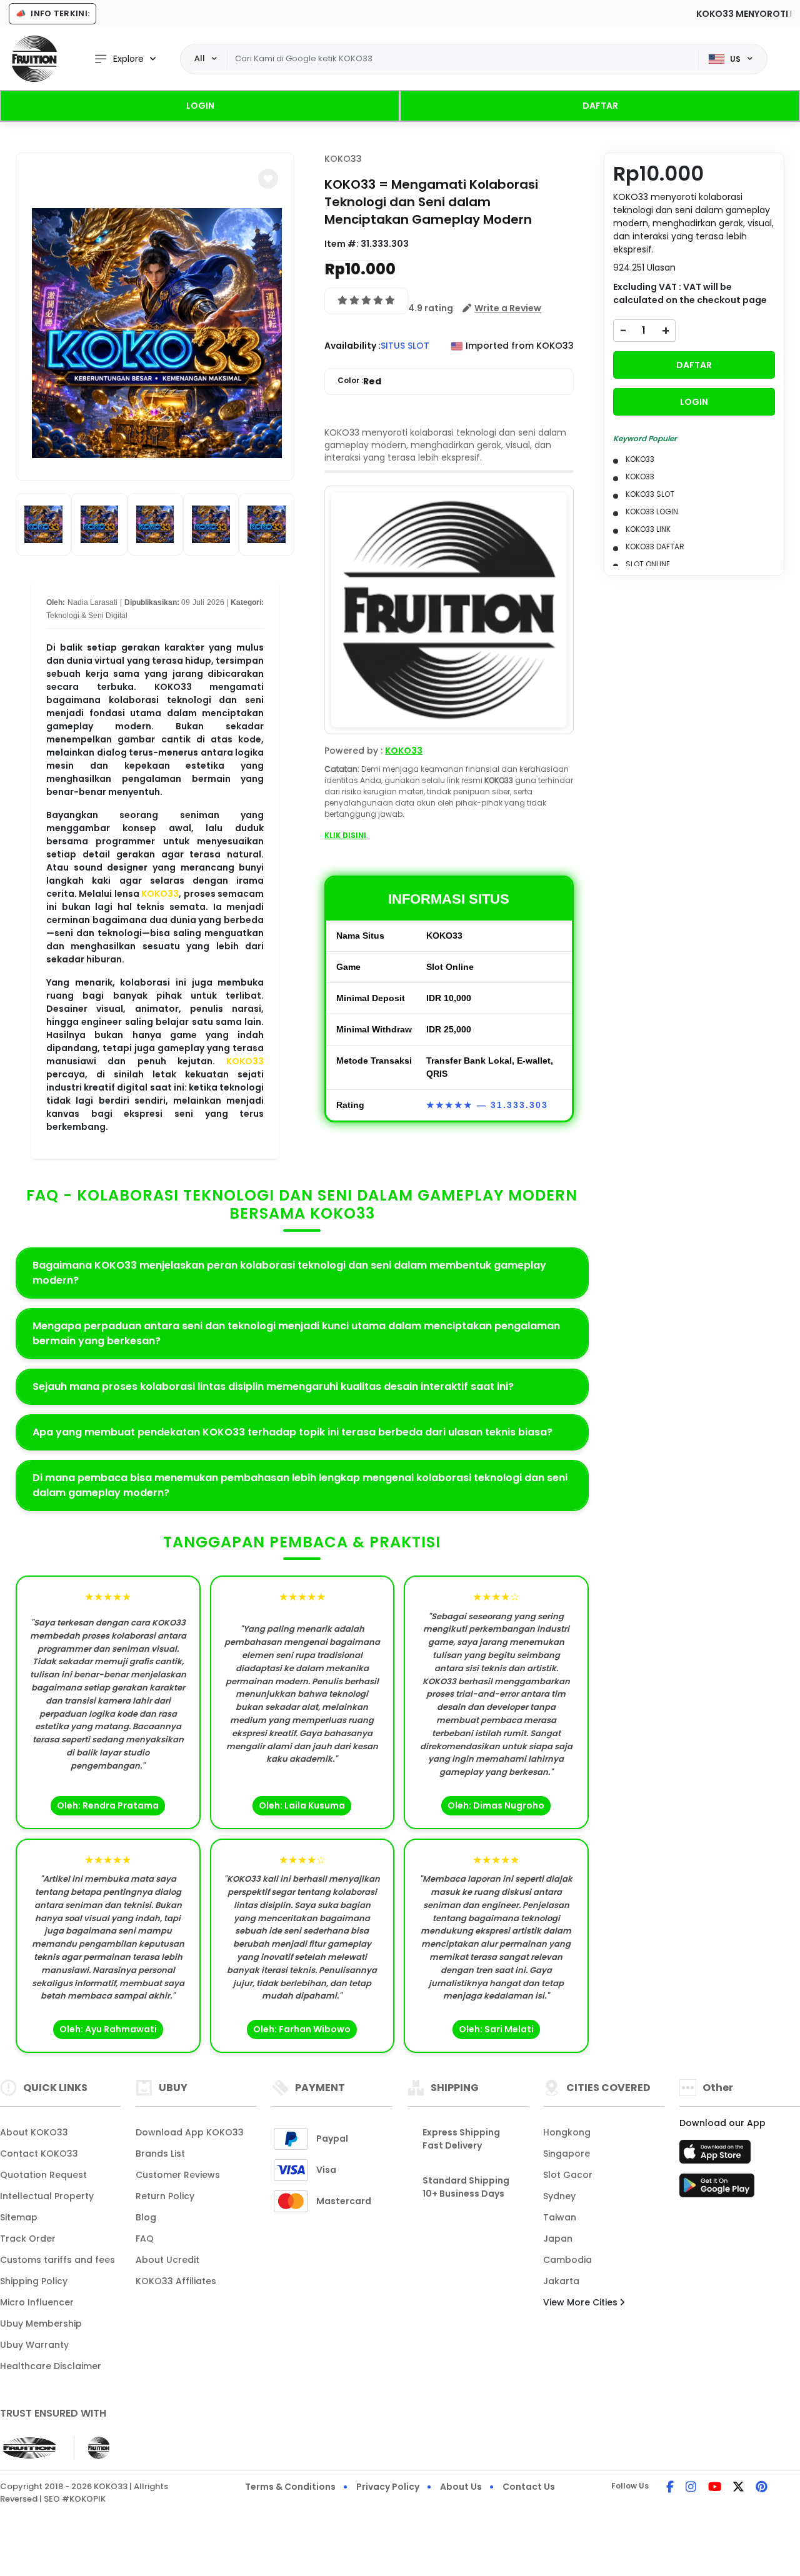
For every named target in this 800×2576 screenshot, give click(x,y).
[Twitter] (738, 2488)
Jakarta (561, 2281)
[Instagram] (691, 2488)
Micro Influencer (37, 2302)
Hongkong (567, 2132)
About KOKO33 (34, 2132)
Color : (359, 381)
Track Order (28, 2239)
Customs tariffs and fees (57, 2260)
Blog (146, 2217)
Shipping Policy (34, 2281)
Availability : (352, 346)
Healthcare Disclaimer (51, 2366)
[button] (268, 179)
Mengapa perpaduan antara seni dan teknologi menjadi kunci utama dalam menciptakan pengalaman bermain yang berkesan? (296, 1333)
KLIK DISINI (345, 835)
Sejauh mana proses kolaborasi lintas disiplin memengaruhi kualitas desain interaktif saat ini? (273, 1386)
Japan (558, 2239)
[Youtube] (715, 2488)
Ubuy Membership (41, 2324)
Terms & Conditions (290, 2487)
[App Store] (717, 2155)
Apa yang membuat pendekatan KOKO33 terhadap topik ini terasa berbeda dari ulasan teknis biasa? (292, 1432)
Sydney (559, 2196)
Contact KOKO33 (39, 2154)
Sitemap (19, 2217)
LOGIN (200, 106)
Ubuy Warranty (34, 2345)
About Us (461, 2487)
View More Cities (582, 2302)
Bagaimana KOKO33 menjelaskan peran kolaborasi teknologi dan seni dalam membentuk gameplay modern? (289, 1273)
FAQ (145, 2239)
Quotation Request (43, 2175)
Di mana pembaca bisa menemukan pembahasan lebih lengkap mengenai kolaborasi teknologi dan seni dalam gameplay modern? (300, 1485)
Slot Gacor (568, 2175)
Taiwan (560, 2217)
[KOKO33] (34, 59)
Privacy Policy (388, 2487)
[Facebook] (670, 2488)
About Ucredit (167, 2260)
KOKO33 (160, 894)
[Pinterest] (762, 2488)
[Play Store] (717, 2189)
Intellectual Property (47, 2196)
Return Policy (165, 2196)
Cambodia (567, 2260)
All (200, 58)
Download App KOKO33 (190, 2132)
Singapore (567, 2154)
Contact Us (529, 2487)
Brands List (160, 2154)
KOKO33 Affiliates (176, 2281)
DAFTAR (600, 106)
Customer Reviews (178, 2175)
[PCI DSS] (29, 2448)
